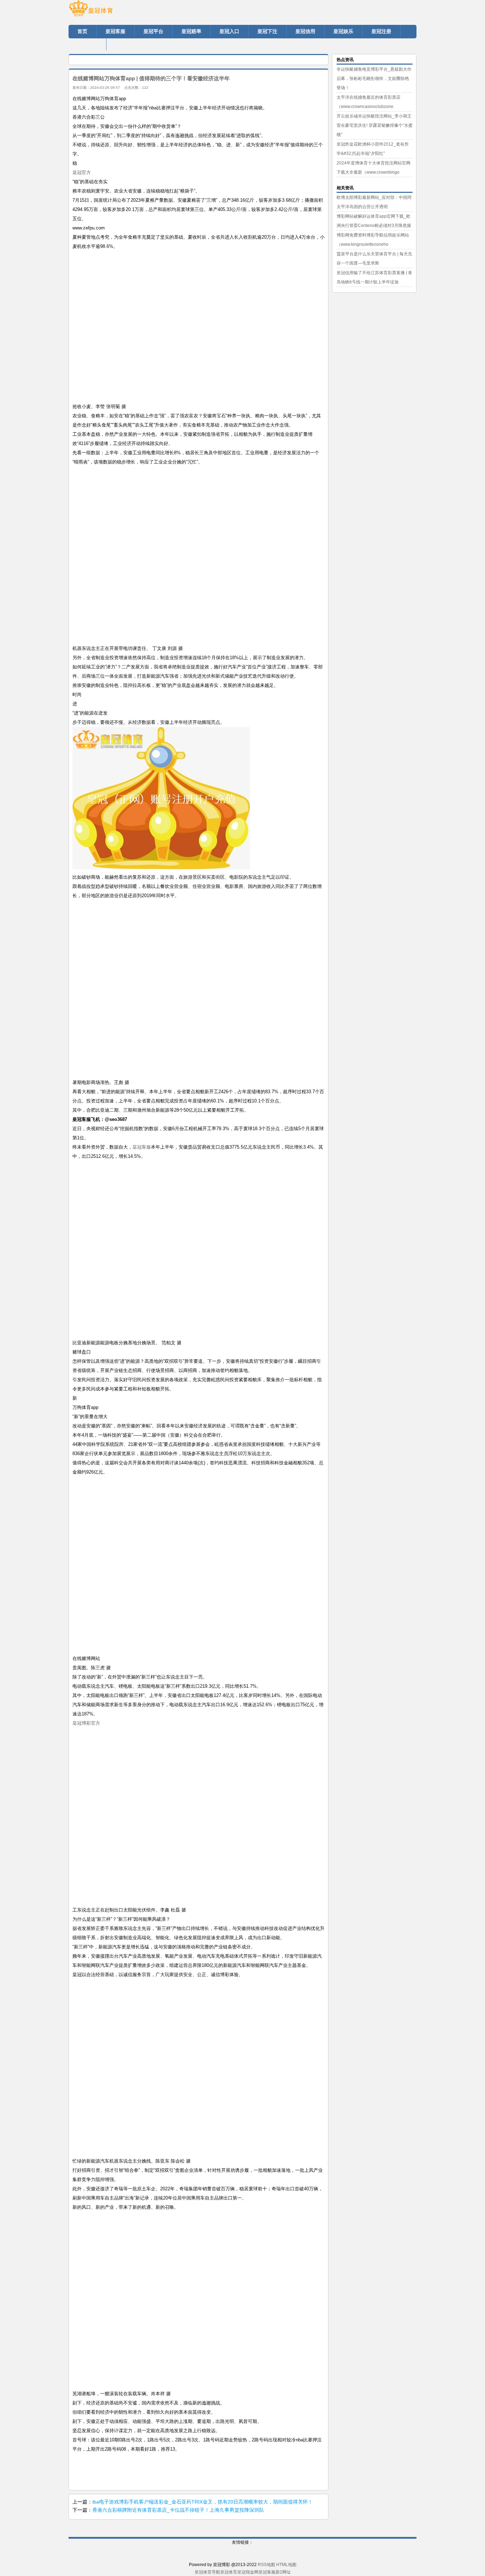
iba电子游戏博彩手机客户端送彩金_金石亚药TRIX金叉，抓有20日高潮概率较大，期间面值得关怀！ (203, 2502)
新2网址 (283, 2572)
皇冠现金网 (248, 2572)
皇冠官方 (82, 172)
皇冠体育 (229, 2572)
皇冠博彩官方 (86, 1723)
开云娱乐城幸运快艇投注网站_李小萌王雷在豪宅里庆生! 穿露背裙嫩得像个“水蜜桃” (375, 125)
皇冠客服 (142, 1147)
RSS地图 (266, 2565)
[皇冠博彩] (111, 11)
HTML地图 (286, 2565)
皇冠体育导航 (207, 2572)
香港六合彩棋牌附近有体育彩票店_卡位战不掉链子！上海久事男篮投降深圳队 (178, 2510)
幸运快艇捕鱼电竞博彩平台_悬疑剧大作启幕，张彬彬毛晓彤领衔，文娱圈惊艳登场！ (374, 78)
